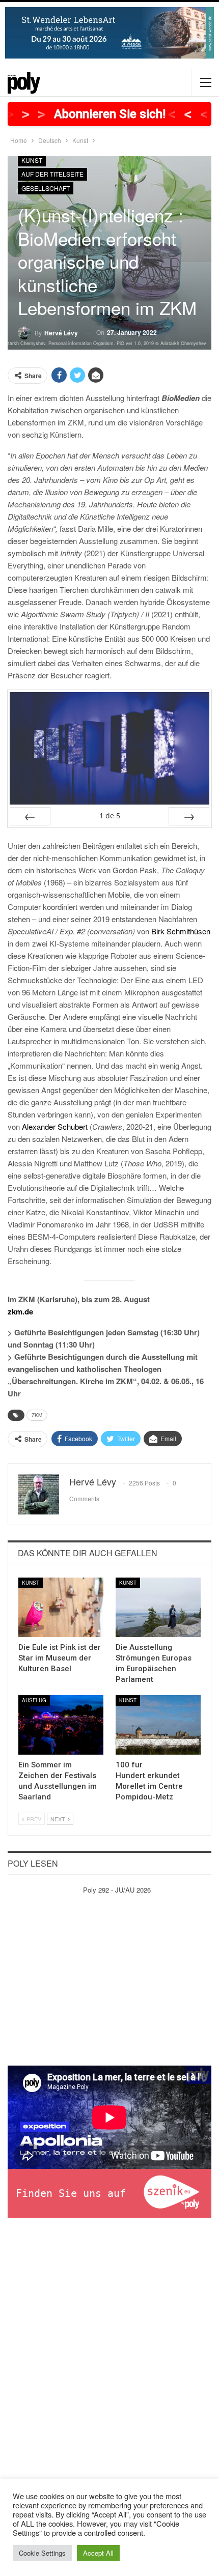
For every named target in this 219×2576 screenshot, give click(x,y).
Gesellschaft (46, 188)
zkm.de (20, 1311)
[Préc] (30, 816)
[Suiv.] (189, 816)
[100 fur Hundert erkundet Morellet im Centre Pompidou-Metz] (158, 1725)
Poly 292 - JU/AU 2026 (117, 1890)
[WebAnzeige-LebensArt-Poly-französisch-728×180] (109, 32)
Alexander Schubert (55, 1126)
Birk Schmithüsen (181, 931)
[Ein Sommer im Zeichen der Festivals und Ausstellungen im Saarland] (61, 1725)
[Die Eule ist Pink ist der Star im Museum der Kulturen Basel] (61, 1607)
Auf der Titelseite (52, 174)
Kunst (32, 160)
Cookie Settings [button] (42, 2553)
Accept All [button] (98, 2553)
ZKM (37, 1415)
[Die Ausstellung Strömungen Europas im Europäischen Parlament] (158, 1607)
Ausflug (34, 1700)
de (110, 815)
